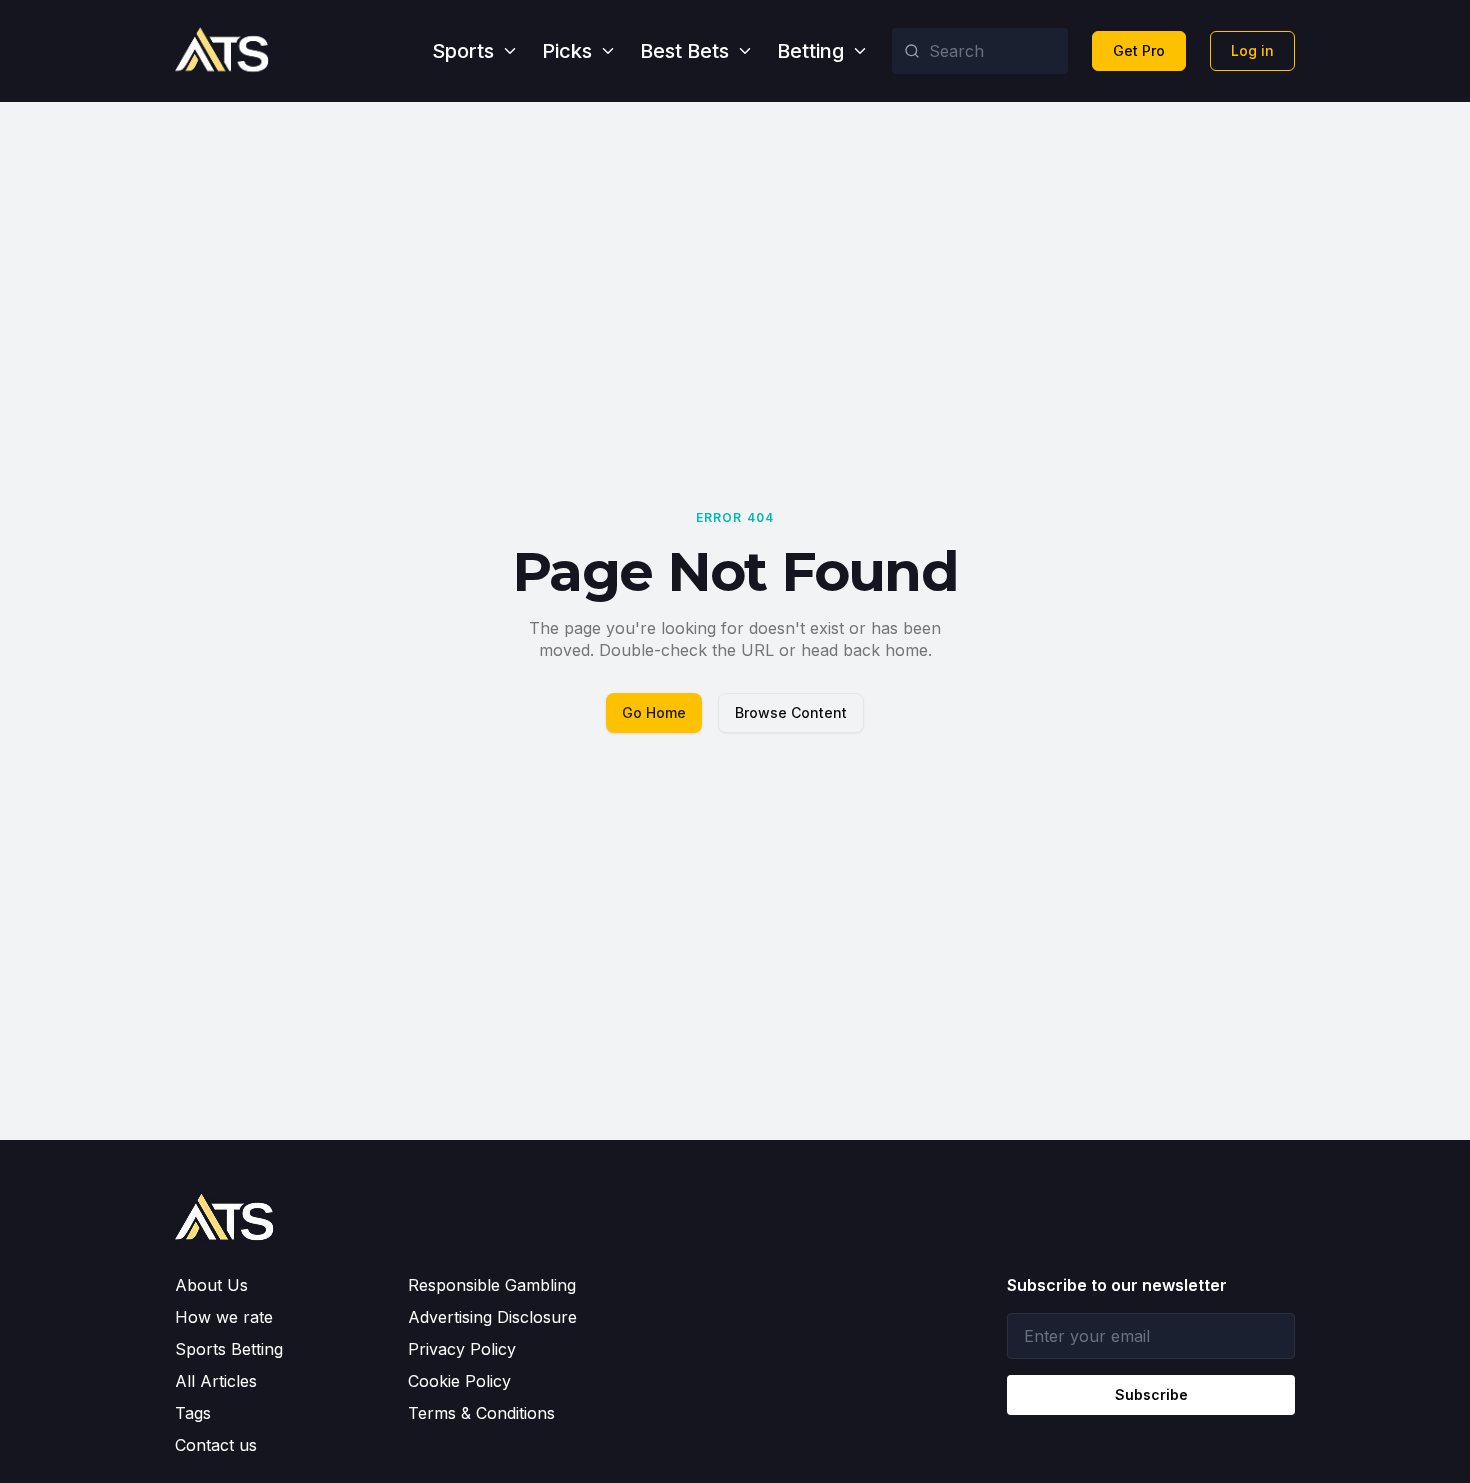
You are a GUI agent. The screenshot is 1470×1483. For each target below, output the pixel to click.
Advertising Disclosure (492, 1317)
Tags (193, 1413)
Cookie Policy (459, 1381)
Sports (463, 51)
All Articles (216, 1381)
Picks (567, 51)
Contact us (216, 1445)
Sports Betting (229, 1349)
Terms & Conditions (481, 1413)
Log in (1252, 50)
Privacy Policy (462, 1349)
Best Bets (684, 51)
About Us (211, 1285)
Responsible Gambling (492, 1285)
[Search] (912, 51)
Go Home (654, 712)
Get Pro (1139, 50)
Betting (810, 51)
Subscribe (1151, 1394)
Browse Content (791, 712)
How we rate (224, 1317)
